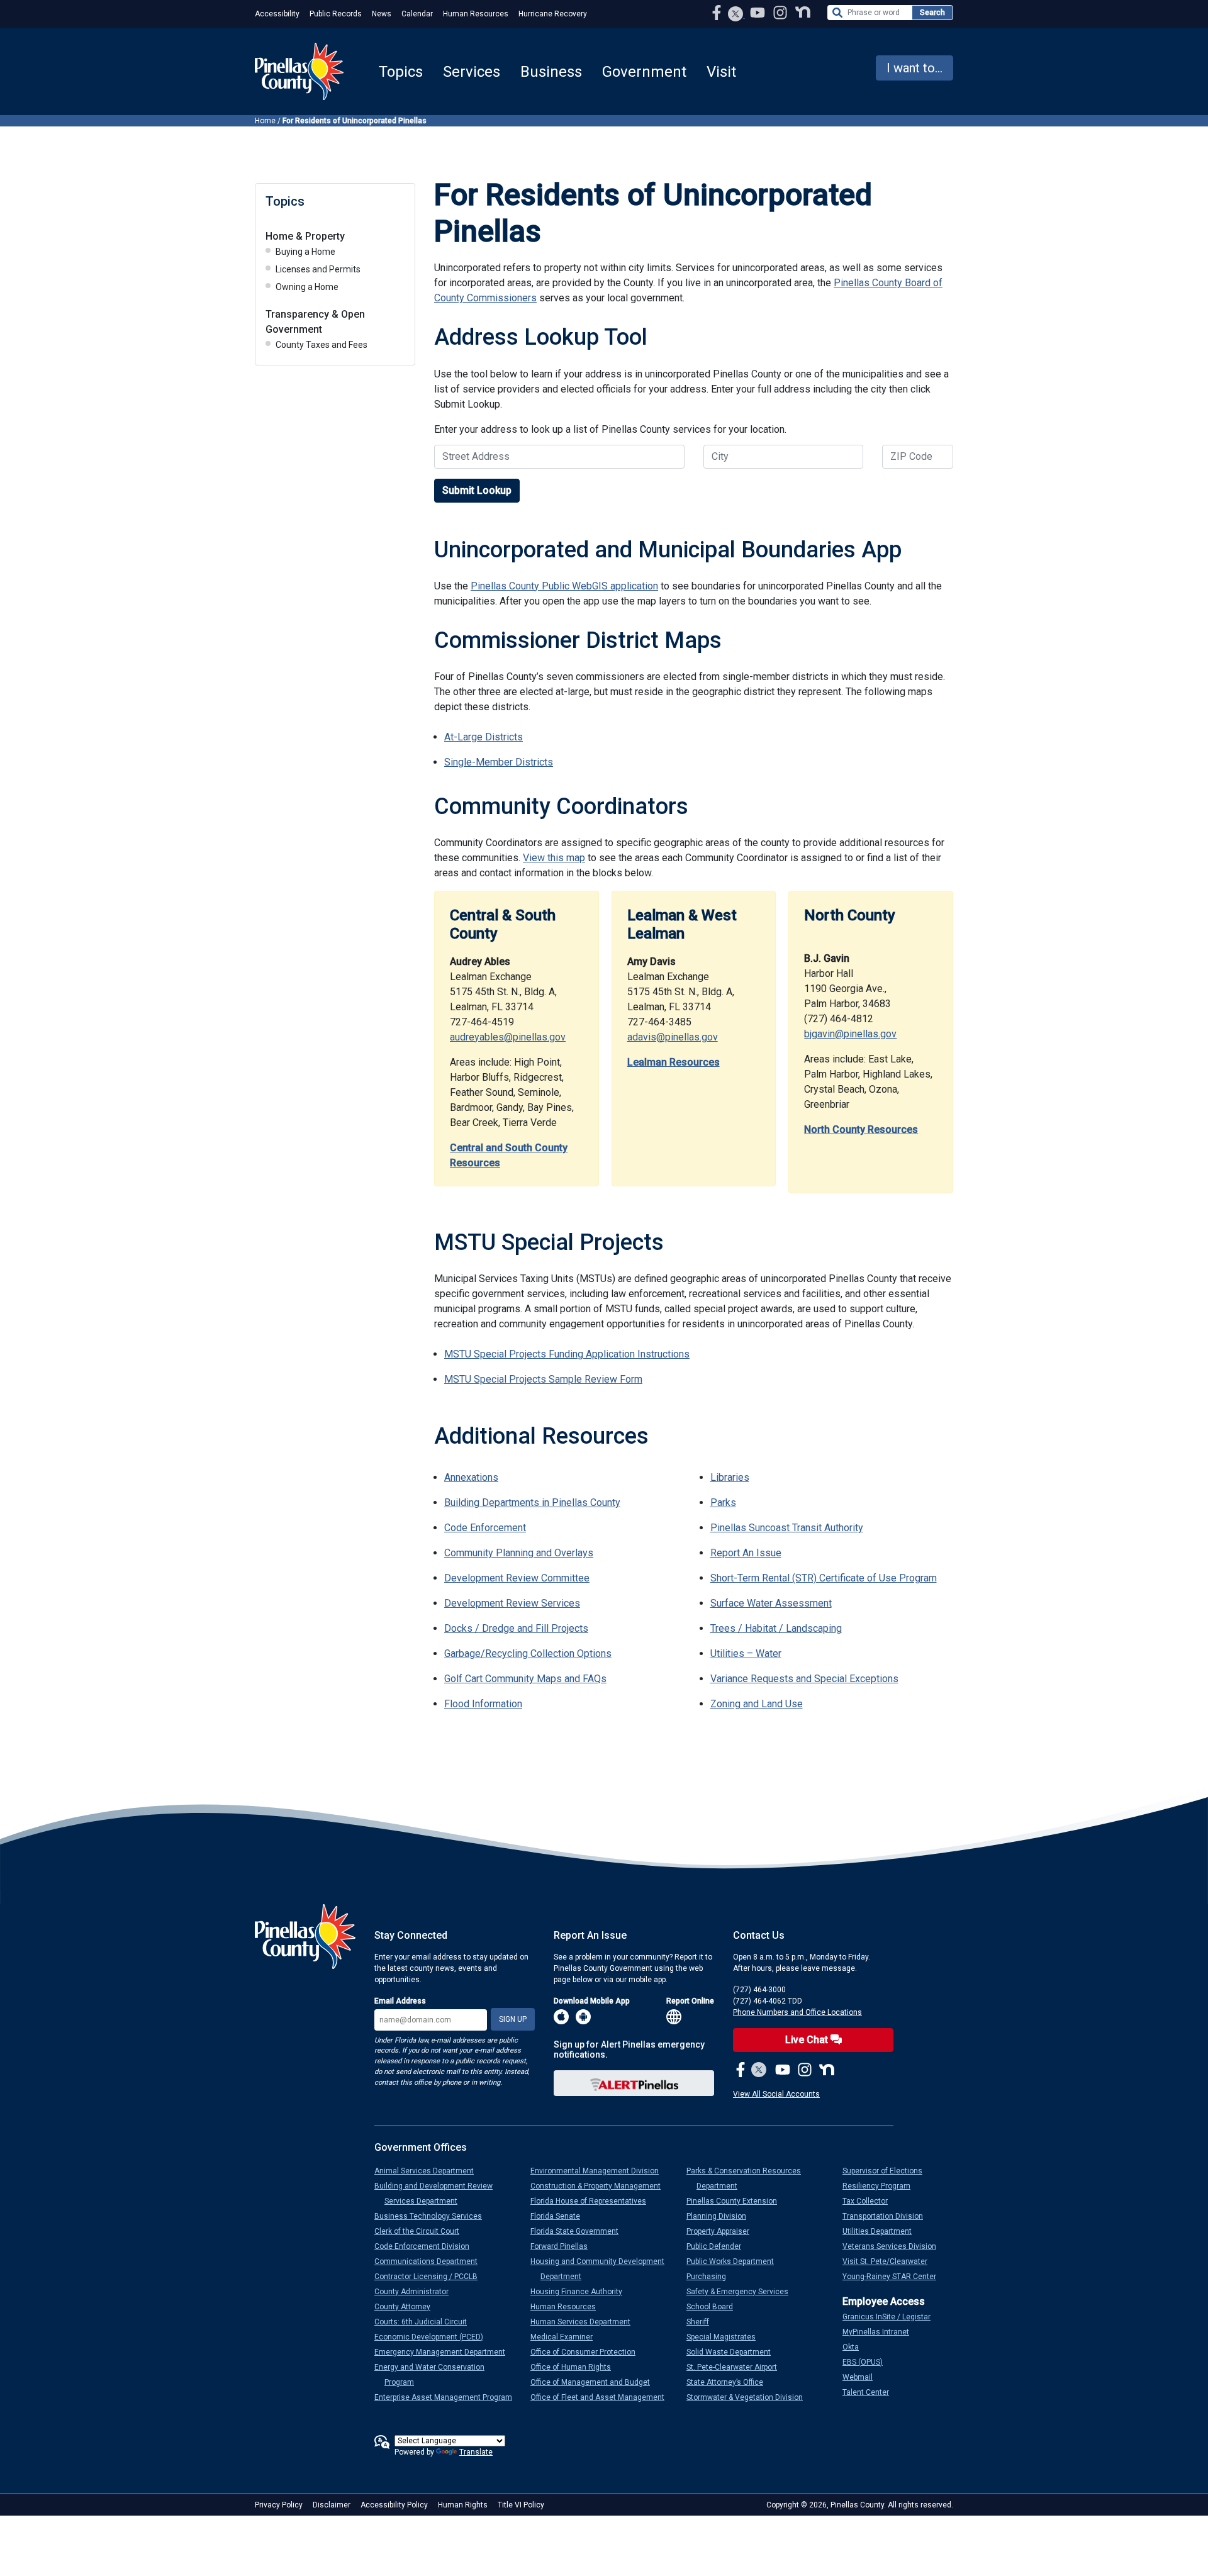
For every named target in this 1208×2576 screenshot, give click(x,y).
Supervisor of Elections (887, 2171)
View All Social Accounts (776, 2094)
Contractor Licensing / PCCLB (431, 2277)
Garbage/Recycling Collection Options (528, 1653)
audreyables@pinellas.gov (508, 1037)
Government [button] (644, 72)
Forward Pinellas (564, 2246)
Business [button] (551, 72)
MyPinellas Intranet (881, 2332)
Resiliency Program (881, 2186)
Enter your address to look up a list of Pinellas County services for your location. (610, 429)
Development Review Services (512, 1603)
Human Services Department (585, 2322)
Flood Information (483, 1704)
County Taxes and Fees (322, 345)
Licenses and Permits (318, 269)
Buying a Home (305, 252)
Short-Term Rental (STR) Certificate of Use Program (824, 1578)
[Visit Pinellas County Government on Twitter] (736, 15)
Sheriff (703, 2322)
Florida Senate (560, 2216)
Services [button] (472, 72)
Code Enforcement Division (427, 2246)
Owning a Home (307, 287)
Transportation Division (888, 2216)
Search (932, 13)
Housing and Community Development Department (602, 2269)
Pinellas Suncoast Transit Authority (787, 1528)
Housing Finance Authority (581, 2292)
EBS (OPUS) (868, 2362)
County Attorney (407, 2307)
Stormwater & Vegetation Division (750, 2397)
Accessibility (277, 14)
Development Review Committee (517, 1578)
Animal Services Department (429, 2171)
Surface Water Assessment (771, 1603)
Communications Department (431, 2261)
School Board (715, 2307)
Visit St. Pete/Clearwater (890, 2261)
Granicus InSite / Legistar (892, 2317)
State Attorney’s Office (730, 2382)
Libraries (730, 1477)
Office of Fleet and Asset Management (602, 2397)
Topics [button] (401, 72)
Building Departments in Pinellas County (532, 1503)
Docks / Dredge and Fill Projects (516, 1628)
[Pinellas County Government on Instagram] (781, 12)
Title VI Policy (521, 2505)
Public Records (336, 14)
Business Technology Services (433, 2216)
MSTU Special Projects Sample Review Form (543, 1379)
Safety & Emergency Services (742, 2292)
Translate (476, 2452)
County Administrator (417, 2292)
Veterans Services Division (894, 2246)
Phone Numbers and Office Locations (797, 2012)
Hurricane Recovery (553, 14)
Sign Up (513, 2019)
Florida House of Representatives (593, 2201)
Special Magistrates (726, 2337)
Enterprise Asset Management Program (448, 2397)
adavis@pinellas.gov (673, 1037)
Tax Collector (870, 2201)
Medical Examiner (567, 2337)
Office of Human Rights (576, 2367)
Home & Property (305, 236)
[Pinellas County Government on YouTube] (759, 12)
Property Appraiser (723, 2231)
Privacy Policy (279, 2505)
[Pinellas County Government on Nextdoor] (803, 12)
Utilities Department (882, 2231)
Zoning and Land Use (757, 1704)
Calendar (417, 14)
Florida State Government (579, 2231)
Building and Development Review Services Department (439, 2194)
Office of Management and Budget (595, 2382)
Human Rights (463, 2505)
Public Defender (719, 2246)
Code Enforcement (485, 1528)
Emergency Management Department (445, 2352)
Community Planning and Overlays (519, 1553)
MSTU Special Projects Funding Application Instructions (567, 1354)
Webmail (863, 2377)
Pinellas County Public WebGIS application (564, 586)
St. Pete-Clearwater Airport (737, 2367)
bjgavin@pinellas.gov (850, 1034)
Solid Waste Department (734, 2352)
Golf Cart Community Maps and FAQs (525, 1679)
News (382, 14)
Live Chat (808, 2040)
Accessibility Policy (394, 2505)
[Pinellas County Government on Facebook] (718, 12)
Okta (856, 2347)
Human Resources (476, 14)
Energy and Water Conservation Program (434, 2375)
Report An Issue (746, 1553)
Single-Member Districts (499, 762)
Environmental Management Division (600, 2171)
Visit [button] (721, 72)
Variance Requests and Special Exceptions (804, 1679)
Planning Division (721, 2216)
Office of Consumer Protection (588, 2352)
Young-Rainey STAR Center (894, 2277)
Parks (723, 1503)
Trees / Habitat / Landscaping (776, 1628)
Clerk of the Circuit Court (422, 2231)
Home (265, 121)
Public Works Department (735, 2261)
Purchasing (711, 2277)
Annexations (471, 1477)
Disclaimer (332, 2505)
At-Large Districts (484, 737)
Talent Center (871, 2392)
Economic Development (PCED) (434, 2337)
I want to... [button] (914, 68)
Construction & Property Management (601, 2186)
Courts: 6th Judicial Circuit (426, 2322)
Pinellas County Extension (737, 2201)
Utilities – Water (746, 1653)
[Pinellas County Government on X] (759, 2070)
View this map (554, 858)
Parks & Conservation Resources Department (749, 2178)
